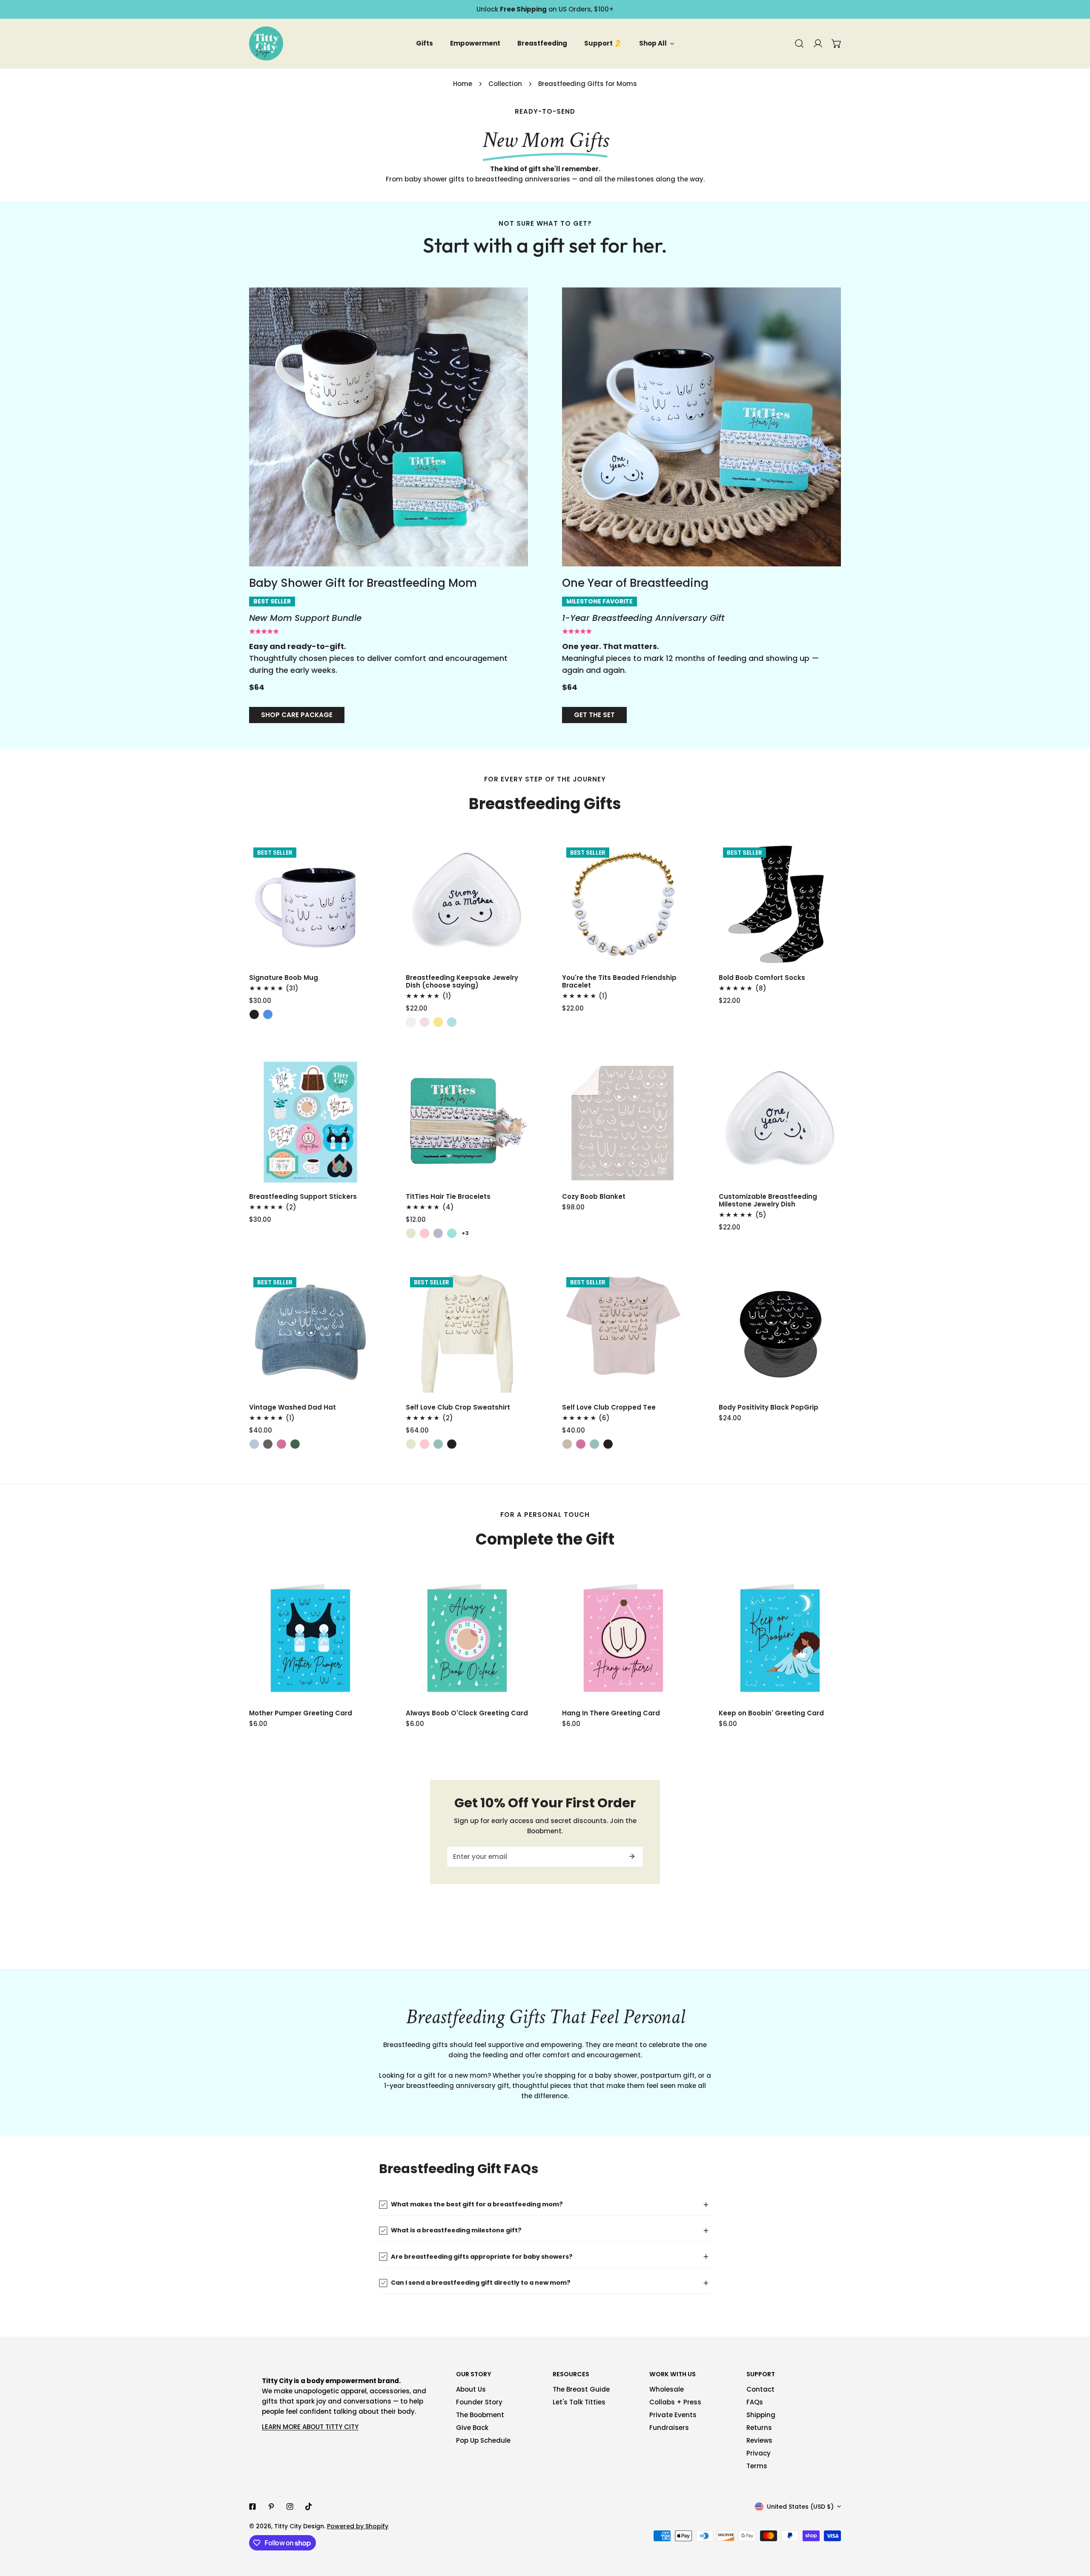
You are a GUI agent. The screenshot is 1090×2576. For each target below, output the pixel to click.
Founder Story (479, 2402)
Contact (760, 2389)
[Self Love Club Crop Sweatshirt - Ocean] (438, 1444)
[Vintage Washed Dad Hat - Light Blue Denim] (254, 1444)
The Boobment (480, 2415)
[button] (837, 43)
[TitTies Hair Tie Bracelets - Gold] (411, 1233)
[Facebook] (252, 2507)
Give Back (472, 2428)
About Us (471, 2389)
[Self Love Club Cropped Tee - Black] (608, 1444)
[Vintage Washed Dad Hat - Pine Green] (295, 1444)
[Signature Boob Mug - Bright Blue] (268, 1014)
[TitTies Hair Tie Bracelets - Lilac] (438, 1233)
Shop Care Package (297, 715)
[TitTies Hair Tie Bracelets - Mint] (452, 1233)
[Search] (799, 43)
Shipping (761, 2415)
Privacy (759, 2453)
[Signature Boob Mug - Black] (254, 1014)
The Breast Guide (581, 2389)
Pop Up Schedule (483, 2440)
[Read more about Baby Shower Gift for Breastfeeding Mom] (389, 427)
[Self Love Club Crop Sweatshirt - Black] (452, 1444)
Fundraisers (669, 2428)
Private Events (673, 2415)
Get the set (594, 715)
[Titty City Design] (266, 43)
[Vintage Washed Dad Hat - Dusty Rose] (281, 1444)
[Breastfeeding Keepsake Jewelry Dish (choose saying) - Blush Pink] (425, 1022)
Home (463, 84)
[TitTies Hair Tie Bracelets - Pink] (425, 1233)
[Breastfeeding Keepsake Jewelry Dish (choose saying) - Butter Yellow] (438, 1022)
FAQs (755, 2402)
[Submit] (632, 1856)
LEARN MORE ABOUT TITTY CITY (310, 2427)
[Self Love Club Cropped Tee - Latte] (567, 1444)
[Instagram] (290, 2507)
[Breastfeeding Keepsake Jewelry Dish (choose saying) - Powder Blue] (452, 1022)
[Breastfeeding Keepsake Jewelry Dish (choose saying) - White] (411, 1022)
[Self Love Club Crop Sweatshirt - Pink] (425, 1444)
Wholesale (667, 2389)
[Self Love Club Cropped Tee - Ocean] (594, 1444)
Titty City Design (299, 2526)
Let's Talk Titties (579, 2402)
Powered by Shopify (358, 2526)
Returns (759, 2428)
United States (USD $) (800, 2507)
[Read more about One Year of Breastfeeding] (701, 427)
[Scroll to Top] (1075, 2531)
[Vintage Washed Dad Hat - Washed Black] (268, 1444)
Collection (505, 84)
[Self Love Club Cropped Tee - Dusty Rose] (581, 1444)
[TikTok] (309, 2507)
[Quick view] (356, 956)
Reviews (759, 2440)
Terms (757, 2466)
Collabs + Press (675, 2402)
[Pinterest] (271, 2507)
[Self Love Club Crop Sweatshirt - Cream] (411, 1444)
